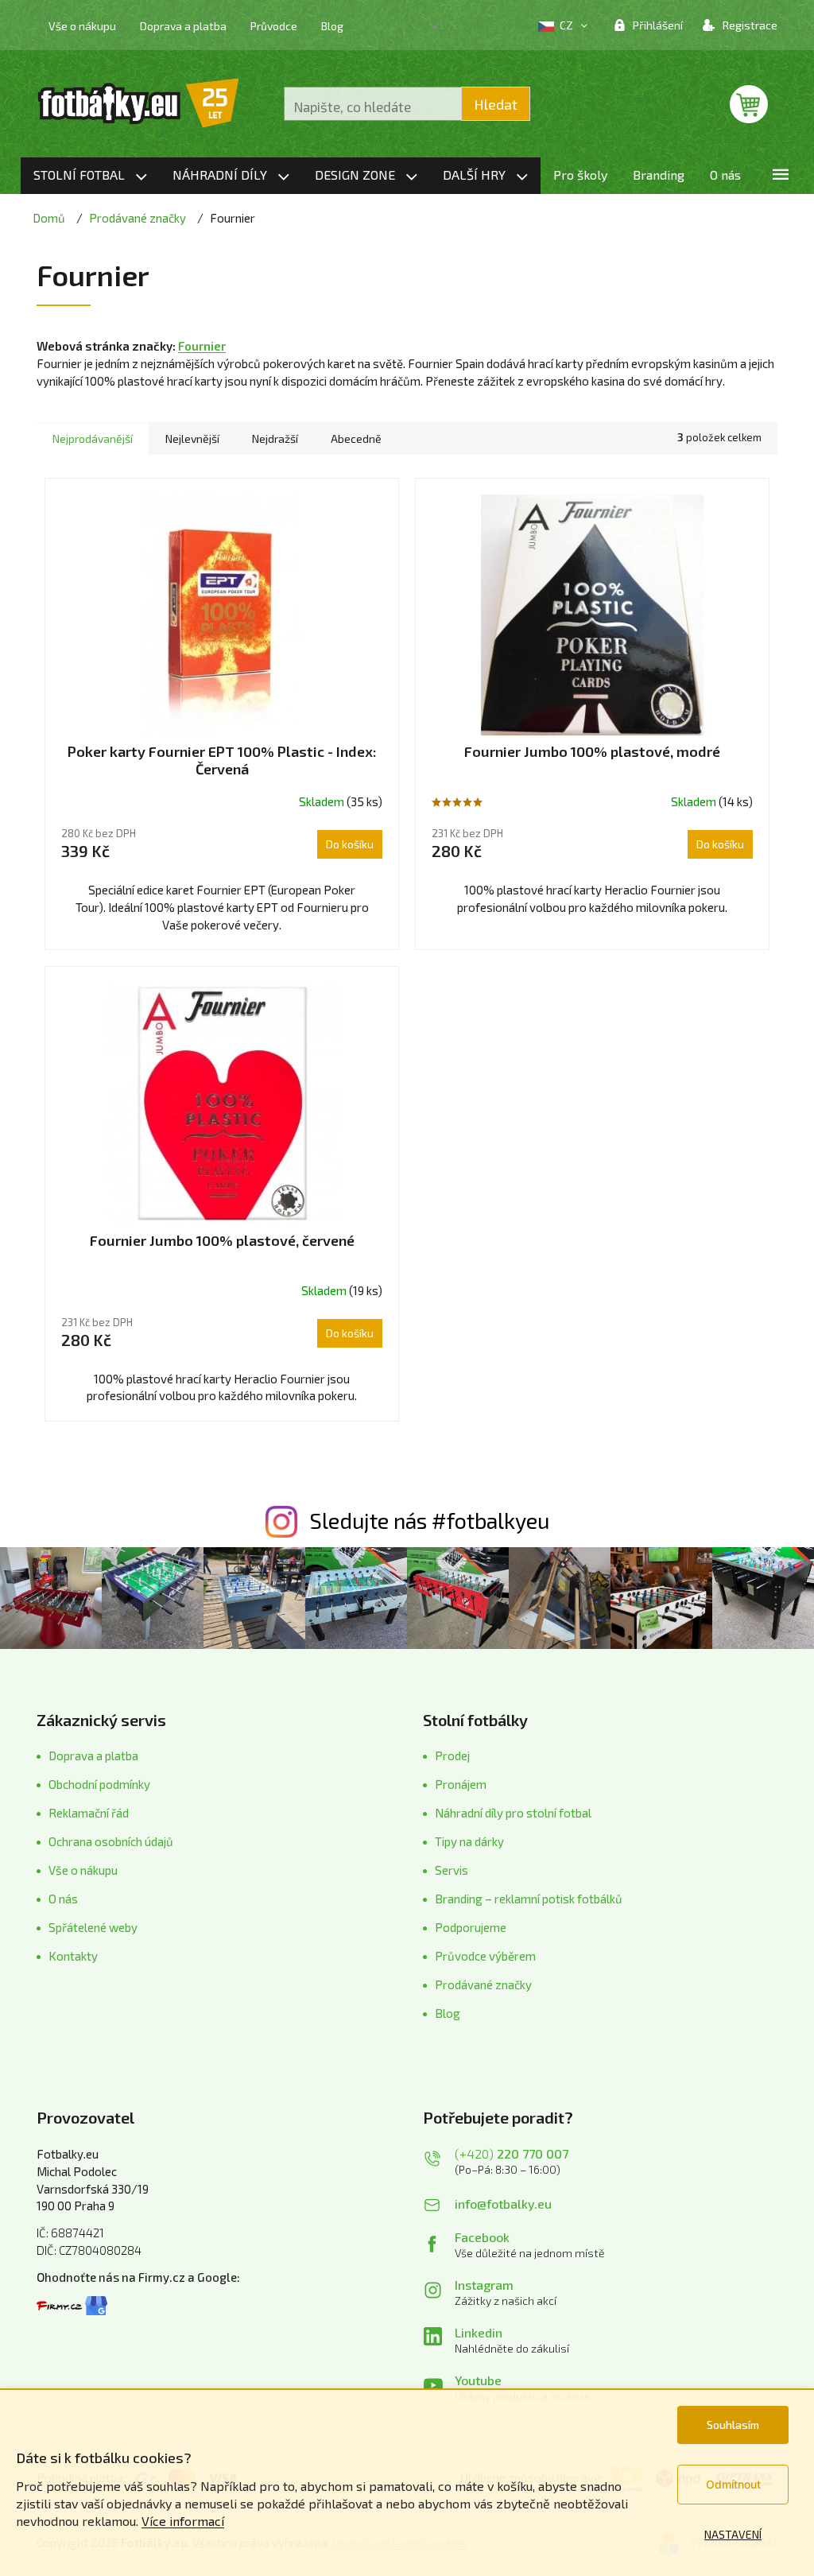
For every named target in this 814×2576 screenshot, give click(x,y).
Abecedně (356, 438)
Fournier (202, 346)
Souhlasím (733, 2425)
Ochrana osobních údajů (111, 1841)
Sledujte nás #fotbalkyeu (430, 1520)
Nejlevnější (192, 438)
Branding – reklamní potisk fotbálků (529, 1899)
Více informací (183, 2521)
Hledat (496, 104)
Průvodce (274, 26)
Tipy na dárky (469, 1841)
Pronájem (461, 1784)
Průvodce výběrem (485, 1956)
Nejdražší (275, 438)
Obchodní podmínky (99, 1784)
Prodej (452, 1755)
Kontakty (73, 1956)
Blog (332, 26)
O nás (63, 1899)
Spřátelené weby (93, 1927)
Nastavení (733, 2534)
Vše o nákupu (82, 26)
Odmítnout (733, 2484)
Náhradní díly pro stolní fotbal (513, 1813)
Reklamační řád (89, 1813)
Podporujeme (471, 1927)
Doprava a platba (183, 26)
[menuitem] (90, 176)
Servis (452, 1870)
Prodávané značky (483, 1984)
